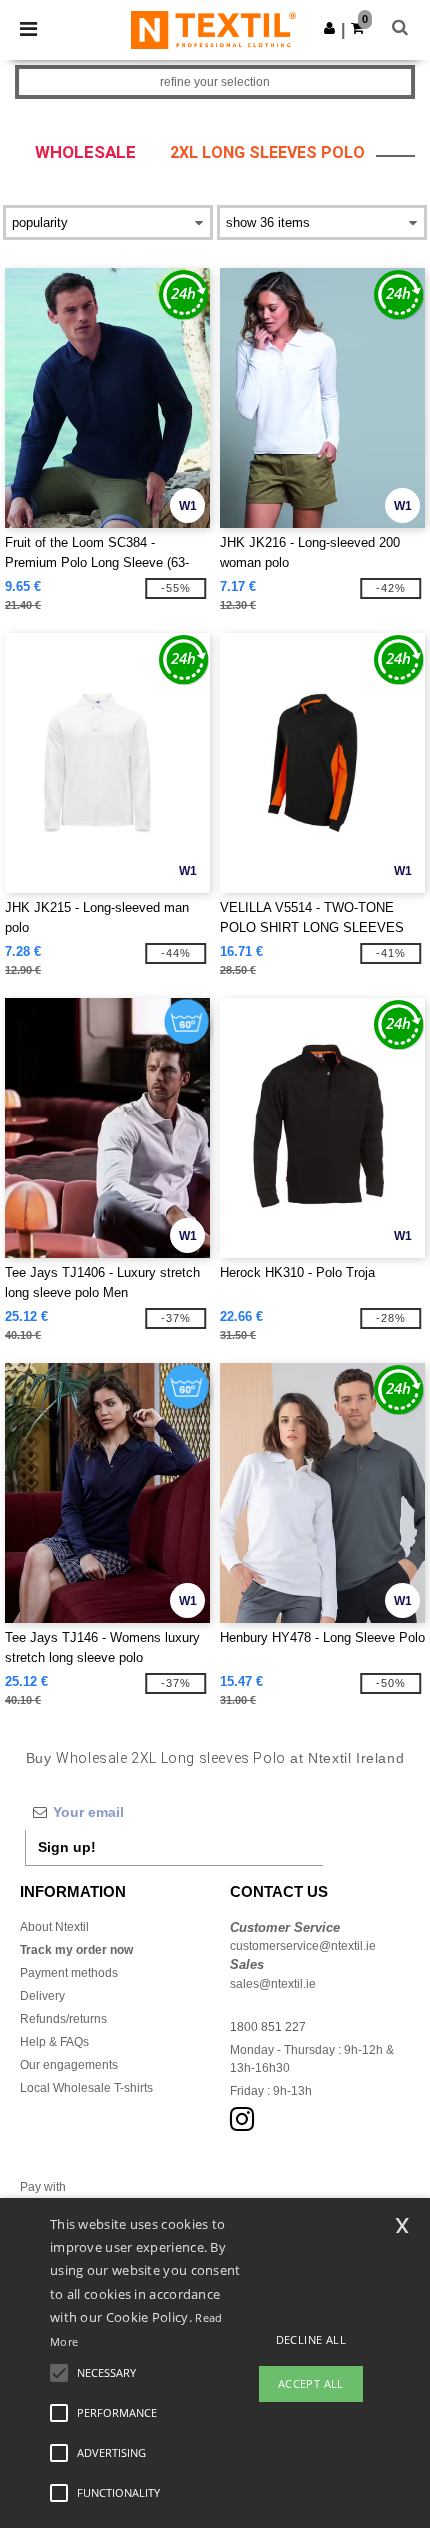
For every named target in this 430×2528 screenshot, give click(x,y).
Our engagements (69, 2065)
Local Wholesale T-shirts (86, 2088)
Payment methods (69, 1973)
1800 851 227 (268, 2027)
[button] (329, 28)
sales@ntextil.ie (273, 1984)
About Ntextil (54, 1927)
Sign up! (67, 1847)
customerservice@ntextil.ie (303, 1946)
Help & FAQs (54, 2042)
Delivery (42, 1996)
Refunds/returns (63, 2019)
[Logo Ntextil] (213, 29)
